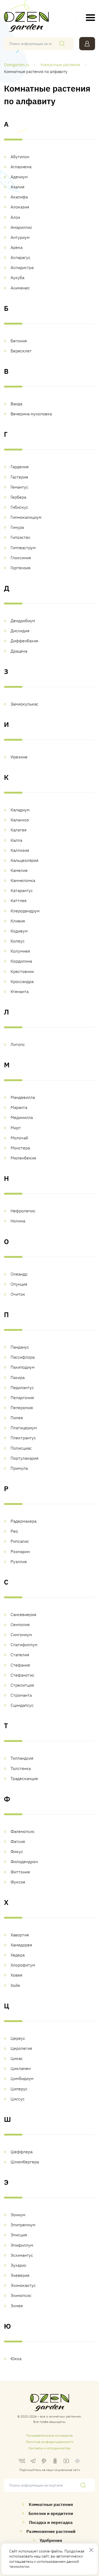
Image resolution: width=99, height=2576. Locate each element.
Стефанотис (22, 1675)
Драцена (19, 651)
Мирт (16, 1128)
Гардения (20, 467)
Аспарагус (20, 257)
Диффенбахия (24, 641)
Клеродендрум (25, 911)
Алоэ (15, 217)
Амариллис (21, 227)
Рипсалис (20, 1541)
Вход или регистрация (87, 44)
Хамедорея (21, 1945)
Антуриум (20, 237)
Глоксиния (21, 558)
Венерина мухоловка (31, 414)
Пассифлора (23, 1357)
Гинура (17, 527)
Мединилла (22, 1117)
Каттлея (18, 900)
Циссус (18, 2099)
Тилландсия (22, 1758)
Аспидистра (22, 267)
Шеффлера (22, 2152)
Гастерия (19, 477)
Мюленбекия (23, 1158)
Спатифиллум (24, 1645)
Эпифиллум (22, 2245)
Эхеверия (20, 2275)
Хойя (15, 1985)
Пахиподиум (23, 1367)
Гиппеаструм (23, 548)
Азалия (17, 187)
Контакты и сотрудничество (49, 2448)
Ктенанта (20, 991)
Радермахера (23, 1521)
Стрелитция (22, 1685)
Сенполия (20, 1624)
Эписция (19, 2235)
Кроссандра (22, 981)
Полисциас (21, 1448)
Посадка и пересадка (51, 2522)
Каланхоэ (20, 820)
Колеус (18, 941)
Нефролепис (23, 1211)
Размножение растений (51, 2531)
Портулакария (24, 1458)
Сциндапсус (22, 1705)
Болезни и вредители (51, 2513)
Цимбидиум (22, 2078)
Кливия (18, 921)
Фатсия (18, 1841)
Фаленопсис (23, 1831)
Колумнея (20, 951)
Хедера (18, 1955)
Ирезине (19, 757)
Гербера (18, 497)
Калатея (18, 830)
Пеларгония (22, 1398)
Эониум (18, 2215)
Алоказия (20, 207)
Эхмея (17, 2306)
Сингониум (21, 1635)
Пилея (17, 1418)
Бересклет (21, 351)
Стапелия (20, 1655)
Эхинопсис (21, 2295)
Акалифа (19, 197)
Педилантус (22, 1387)
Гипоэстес (20, 537)
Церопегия (21, 2048)
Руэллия (19, 1562)
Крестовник (22, 971)
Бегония (19, 341)
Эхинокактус (23, 2285)
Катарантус (22, 890)
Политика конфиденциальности (50, 2442)
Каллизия (20, 850)
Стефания (20, 1665)
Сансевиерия (23, 1614)
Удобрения (51, 2540)
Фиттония (20, 1872)
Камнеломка (23, 880)
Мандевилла (23, 1097)
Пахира (18, 1377)
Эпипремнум (23, 2225)
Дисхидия (20, 631)
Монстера (20, 1148)
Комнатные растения (51, 2504)
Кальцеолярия (24, 860)
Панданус (20, 1347)
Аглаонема (21, 167)
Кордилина (21, 961)
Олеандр (19, 1274)
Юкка (16, 2359)
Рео (14, 1531)
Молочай (19, 1138)
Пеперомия (22, 1408)
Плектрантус (23, 1438)
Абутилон (20, 157)
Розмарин (20, 1551)
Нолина (18, 1221)
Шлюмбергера (25, 2162)
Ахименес (20, 288)
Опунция (19, 1284)
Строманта (21, 1695)
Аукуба (17, 277)
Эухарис (18, 2265)
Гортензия (20, 568)
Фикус (17, 1851)
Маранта (19, 1107)
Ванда (16, 404)
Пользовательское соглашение (49, 2435)
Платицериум (24, 1428)
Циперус (19, 2089)
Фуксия (18, 1882)
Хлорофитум (23, 1965)
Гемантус (19, 487)
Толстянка (21, 1768)
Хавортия (20, 1935)
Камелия (19, 870)
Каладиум (20, 810)
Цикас (17, 2058)
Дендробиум (23, 621)
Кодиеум (19, 931)
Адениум (19, 177)
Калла (16, 840)
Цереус (18, 2038)
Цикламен (21, 2068)
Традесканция (24, 1778)
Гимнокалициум (26, 517)
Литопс (18, 1044)
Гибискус (19, 507)
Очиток (18, 1294)
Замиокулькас (24, 704)
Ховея (16, 1975)
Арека (16, 247)
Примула (19, 1468)
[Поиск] (62, 44)
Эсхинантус (22, 2255)
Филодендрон (24, 1862)
